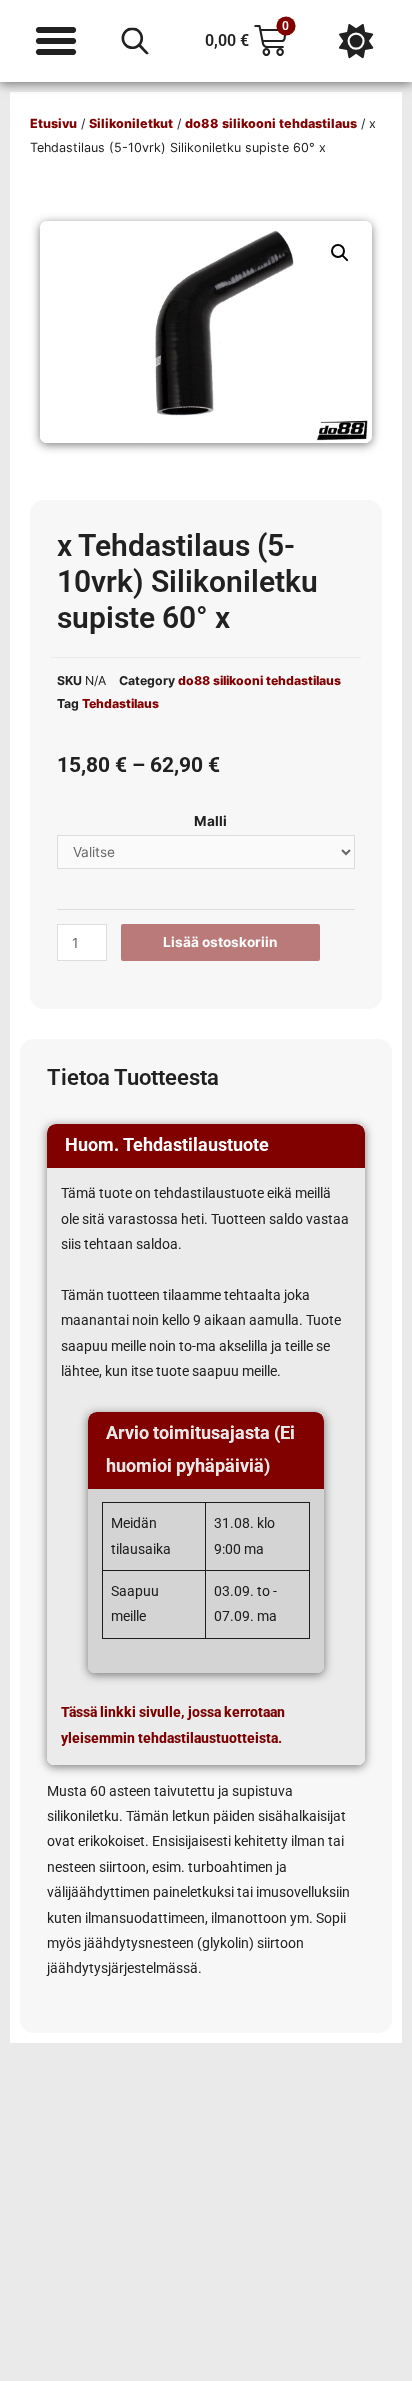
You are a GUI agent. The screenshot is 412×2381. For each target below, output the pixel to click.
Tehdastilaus (120, 703)
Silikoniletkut (131, 123)
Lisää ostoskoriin (220, 942)
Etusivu (53, 123)
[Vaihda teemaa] (356, 41)
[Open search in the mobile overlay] (135, 41)
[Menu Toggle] (56, 41)
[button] (340, 253)
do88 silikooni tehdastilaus (271, 123)
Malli (210, 821)
